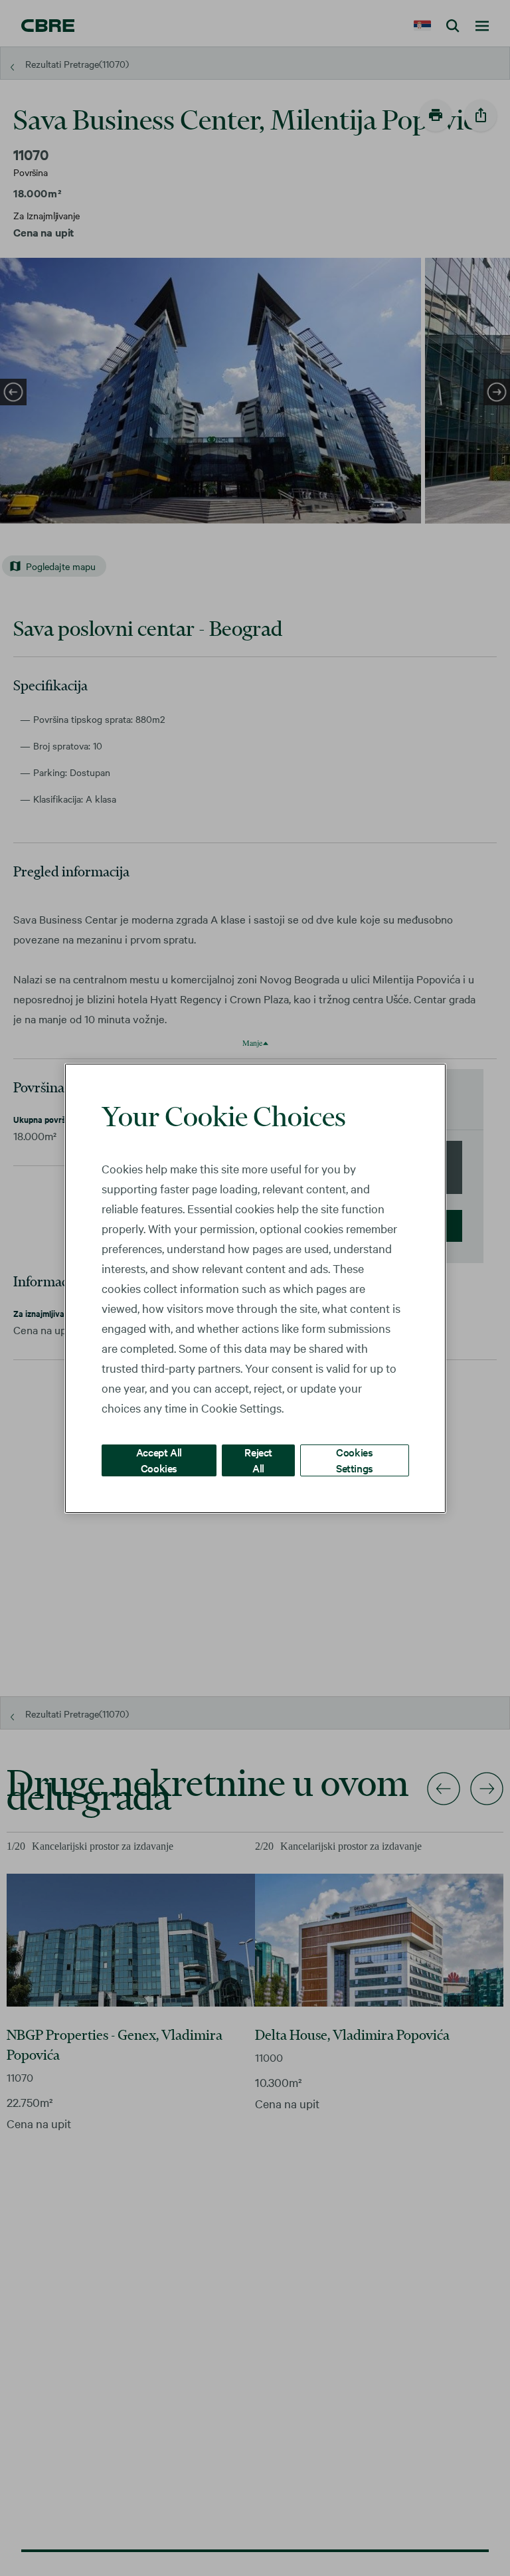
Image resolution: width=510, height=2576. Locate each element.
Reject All (258, 1459)
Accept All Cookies (159, 1459)
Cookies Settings (355, 1459)
